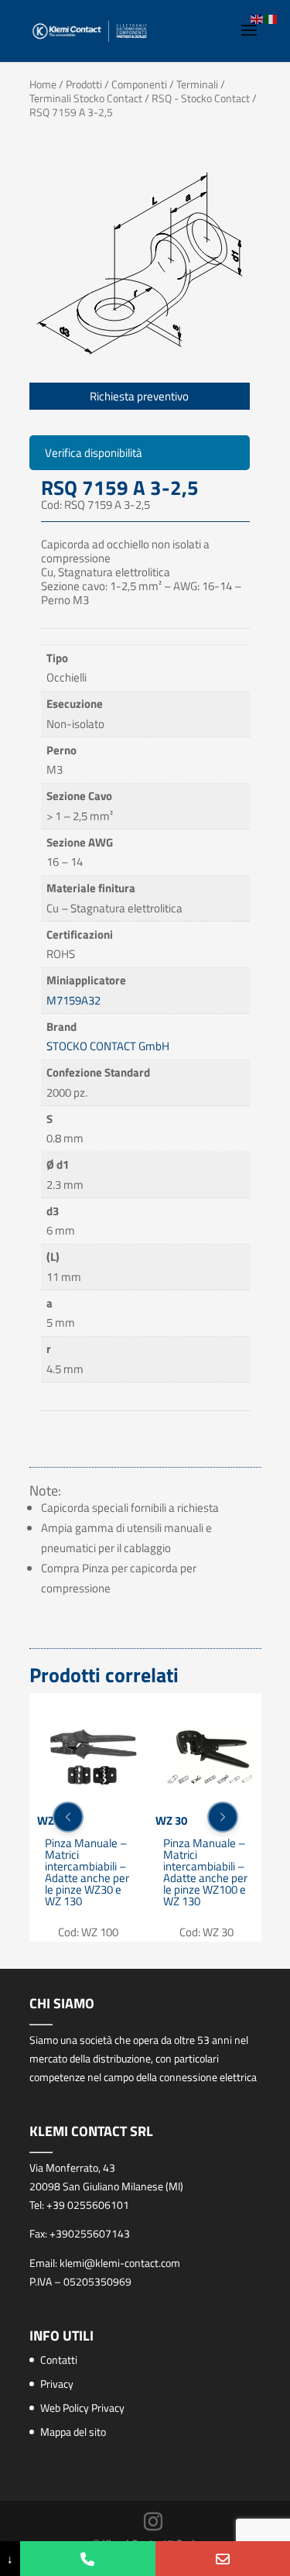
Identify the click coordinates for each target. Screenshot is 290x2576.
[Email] (223, 2559)
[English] (258, 18)
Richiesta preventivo (139, 396)
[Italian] (271, 18)
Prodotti (84, 84)
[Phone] (87, 2559)
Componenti (139, 84)
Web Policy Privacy (82, 2408)
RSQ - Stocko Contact (201, 98)
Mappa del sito (73, 2432)
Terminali (197, 84)
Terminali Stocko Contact (86, 98)
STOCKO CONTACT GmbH (108, 1046)
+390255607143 (90, 2233)
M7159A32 (73, 1000)
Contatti (59, 2360)
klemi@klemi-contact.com (120, 2263)
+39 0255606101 (88, 2205)
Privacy (57, 2384)
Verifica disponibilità (94, 453)
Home (43, 84)
